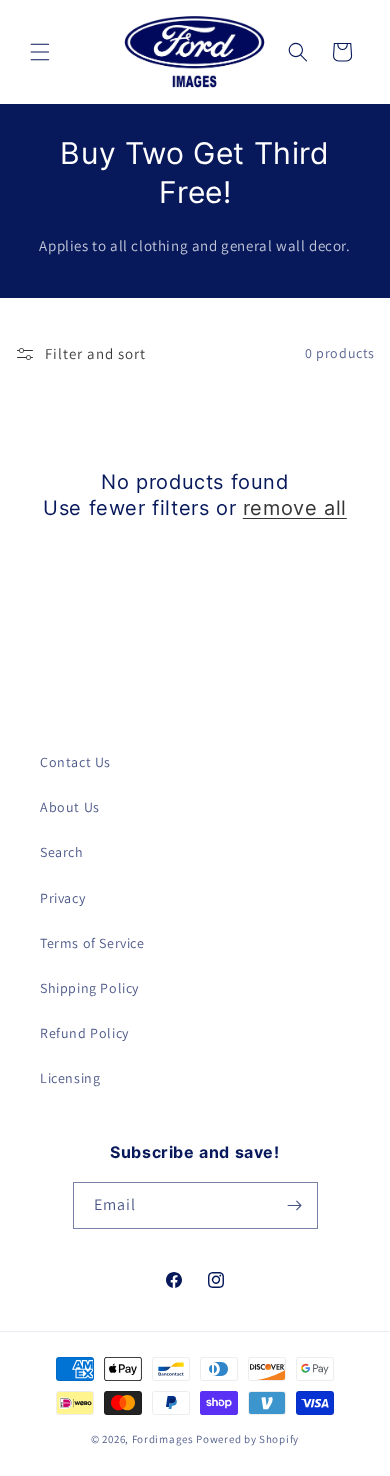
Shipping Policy (89, 988)
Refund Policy (84, 1033)
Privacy (62, 898)
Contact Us (75, 762)
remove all (295, 508)
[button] (40, 52)
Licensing (70, 1078)
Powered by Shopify (247, 1439)
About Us (70, 807)
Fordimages (163, 1439)
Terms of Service (92, 943)
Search (62, 852)
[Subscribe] (295, 1205)
